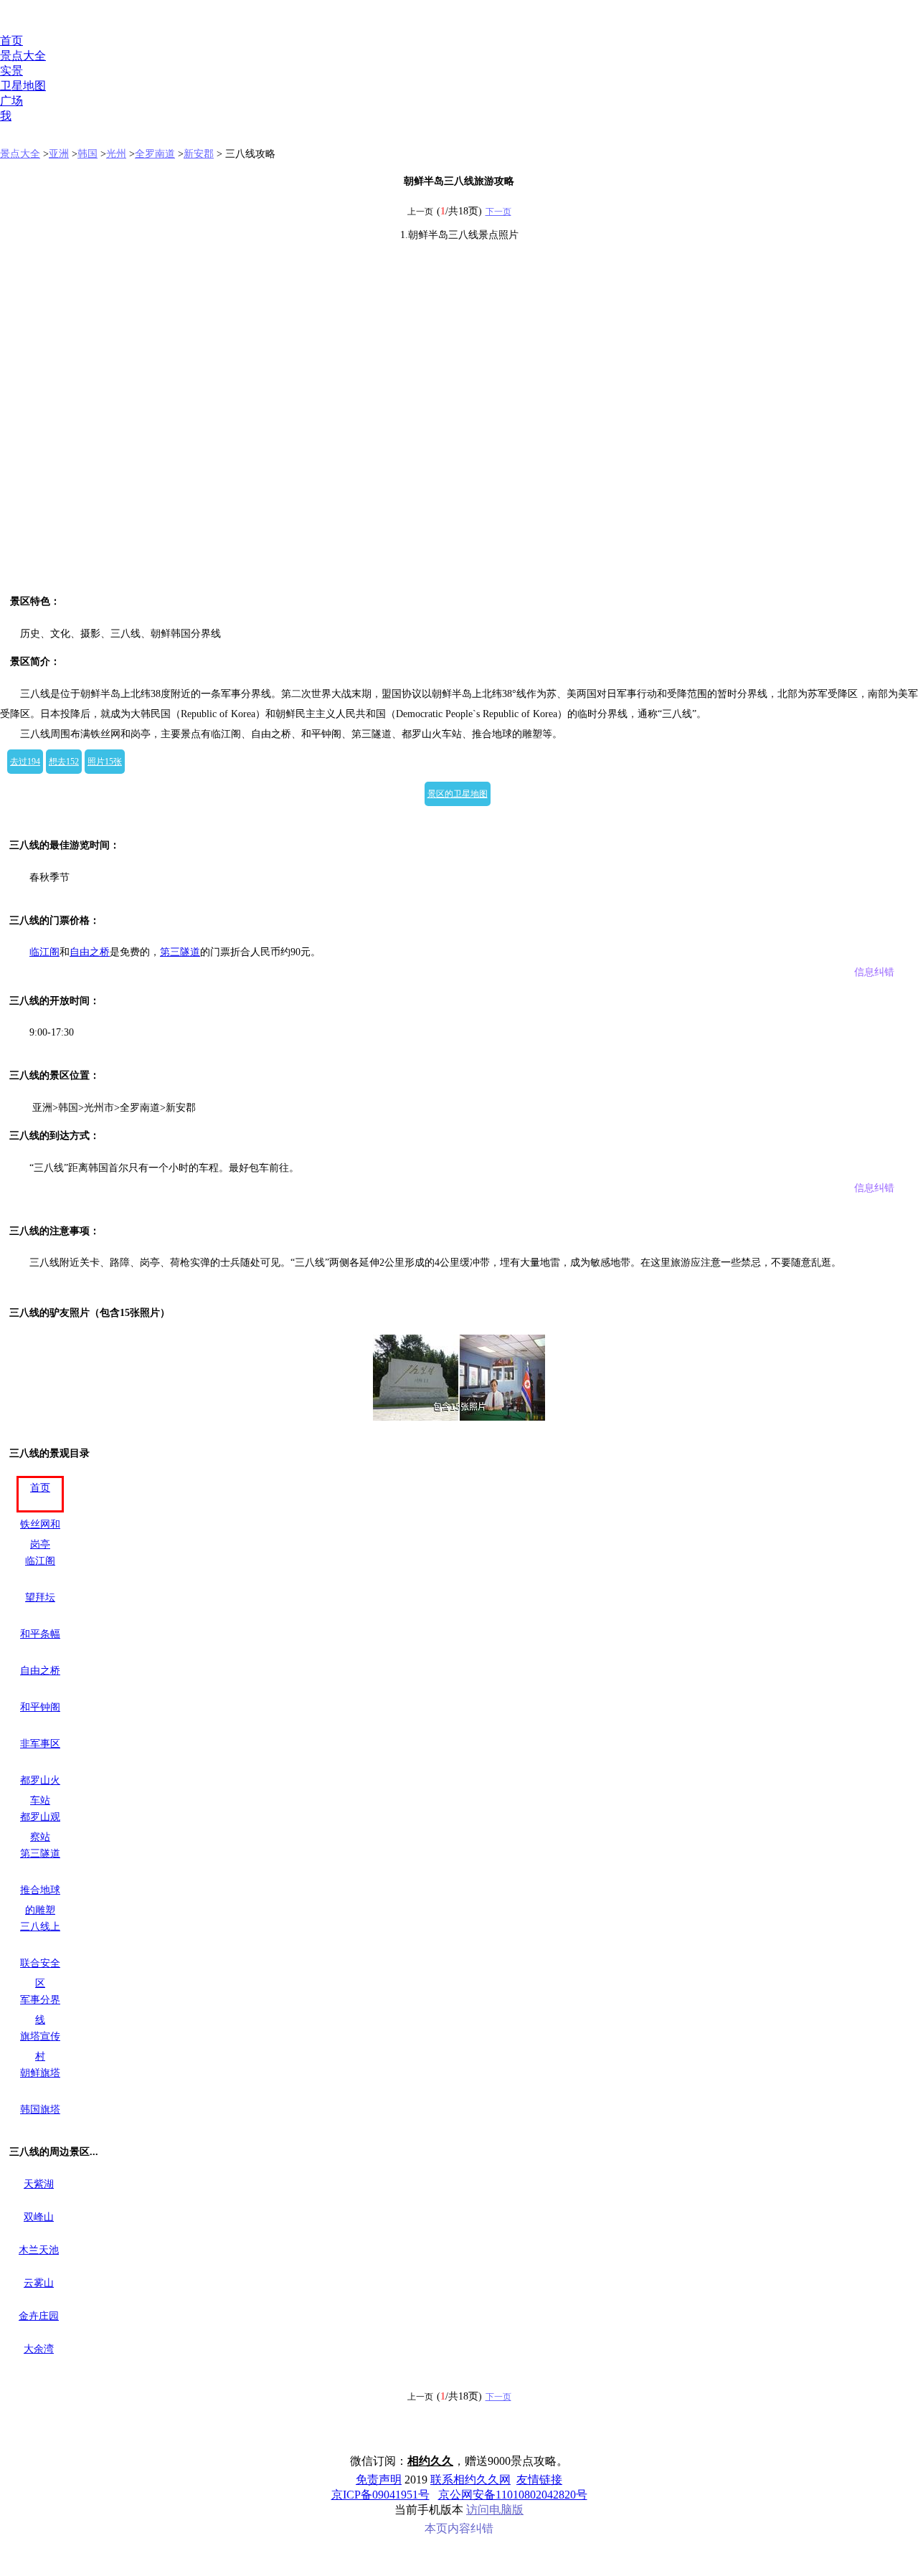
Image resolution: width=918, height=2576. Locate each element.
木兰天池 (39, 2250)
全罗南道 (155, 154)
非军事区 (40, 1744)
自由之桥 (90, 952)
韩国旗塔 (40, 2109)
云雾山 (39, 2283)
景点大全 (23, 56)
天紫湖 (39, 2184)
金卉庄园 (39, 2316)
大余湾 (39, 2349)
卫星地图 (23, 86)
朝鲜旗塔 (40, 2073)
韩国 (87, 154)
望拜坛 (40, 1597)
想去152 (64, 762)
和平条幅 (40, 1634)
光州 (116, 154)
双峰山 (39, 2217)
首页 (11, 41)
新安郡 (199, 154)
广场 (11, 101)
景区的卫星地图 (458, 794)
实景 (11, 71)
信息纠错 (874, 972)
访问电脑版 (495, 2510)
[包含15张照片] (459, 1378)
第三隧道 (180, 952)
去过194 (25, 762)
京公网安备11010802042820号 (513, 2495)
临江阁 (44, 952)
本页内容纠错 (459, 2528)
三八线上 (40, 1927)
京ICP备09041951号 (380, 2495)
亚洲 (59, 154)
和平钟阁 (40, 1707)
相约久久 (430, 2461)
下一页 (498, 212)
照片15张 (105, 762)
